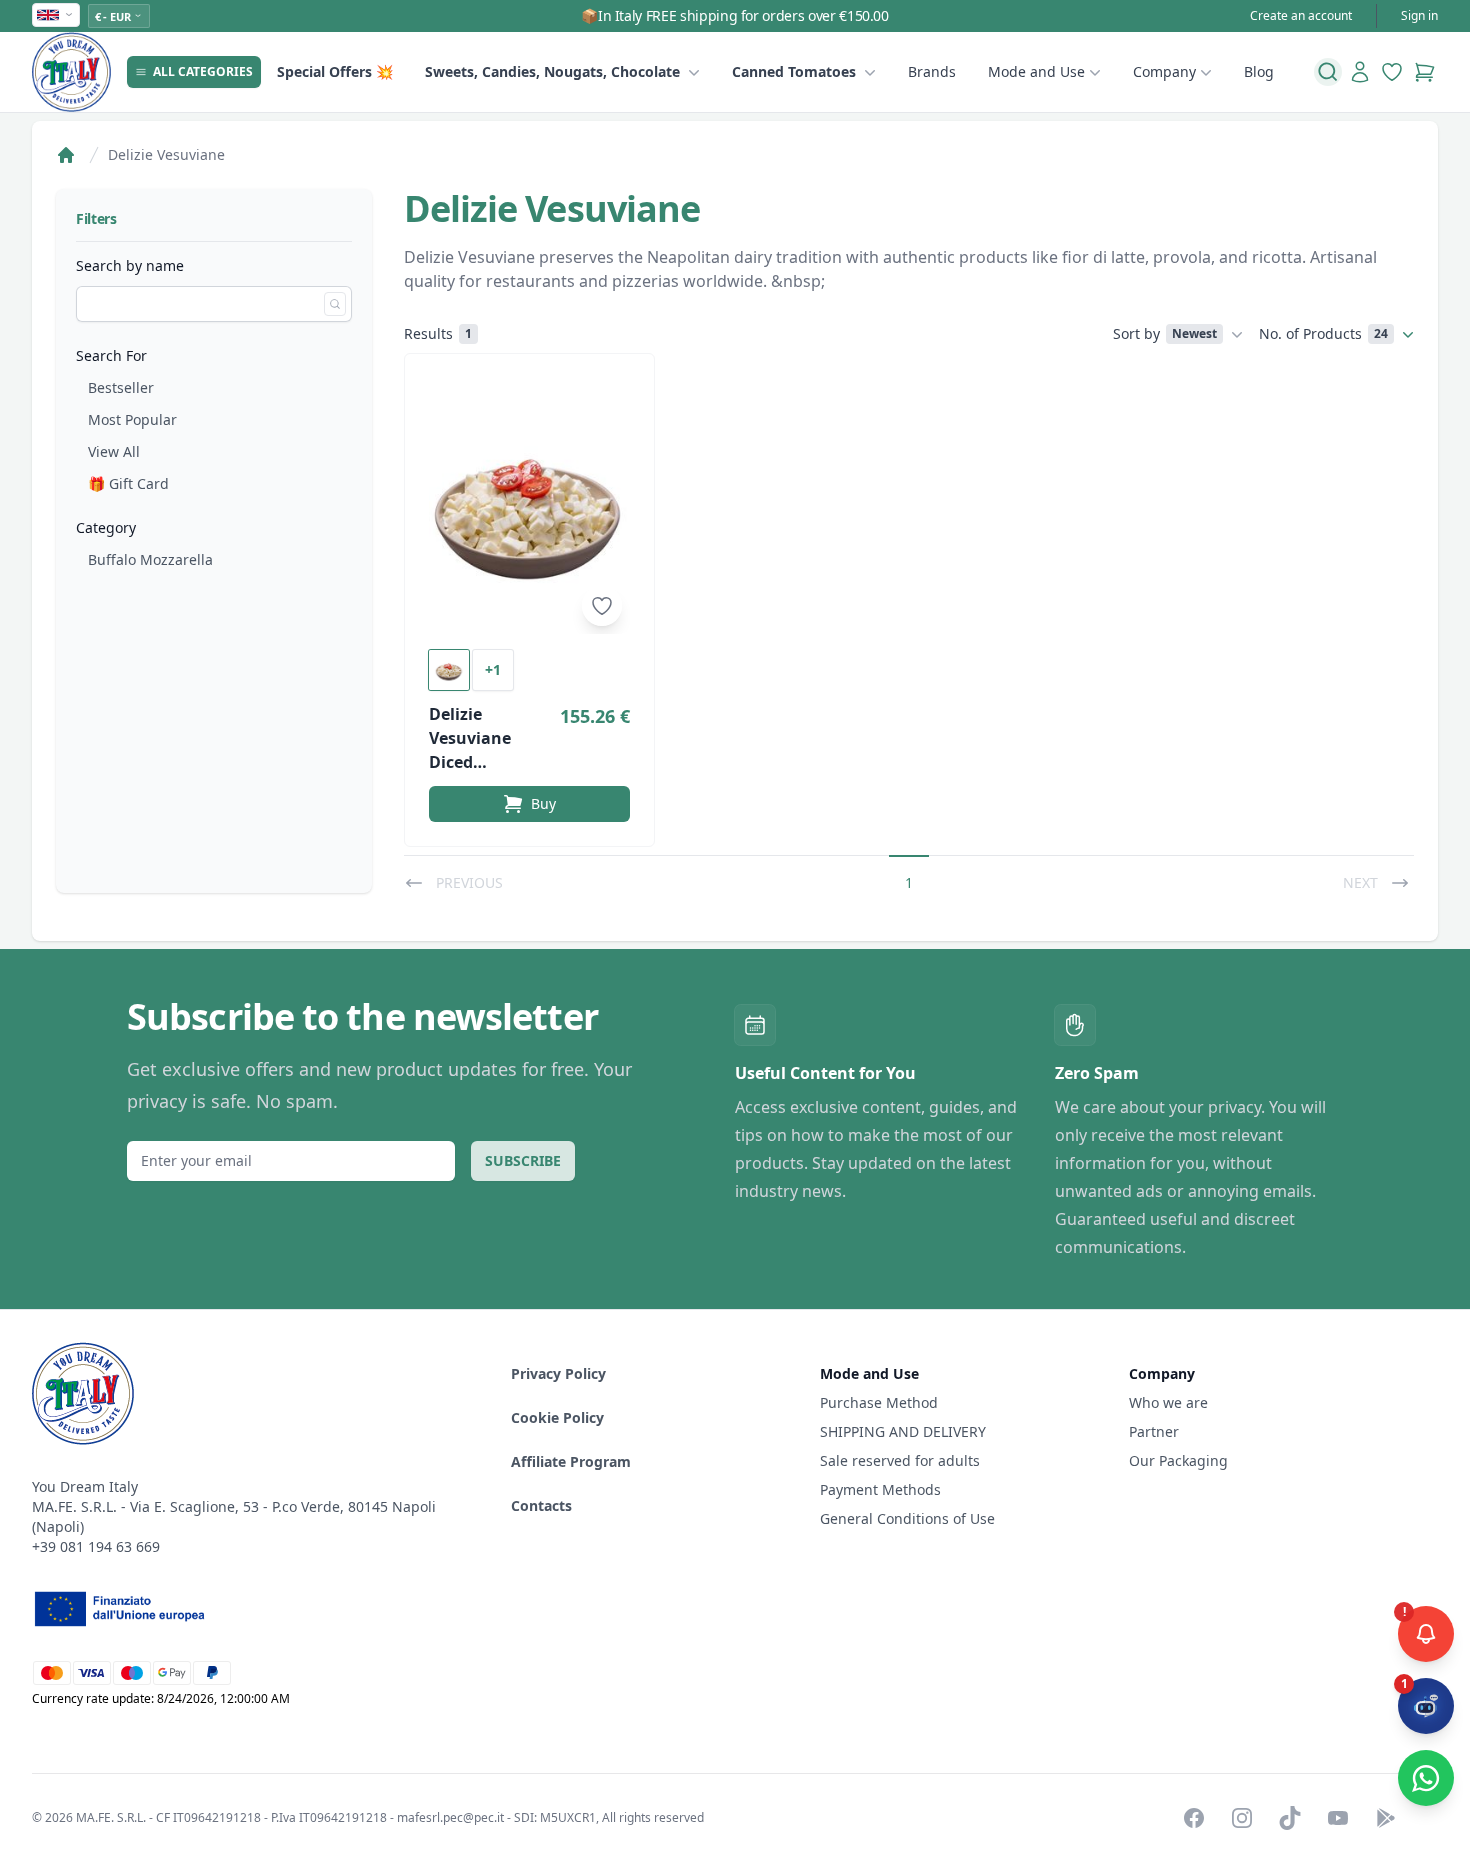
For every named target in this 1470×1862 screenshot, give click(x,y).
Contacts (541, 1505)
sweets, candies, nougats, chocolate (552, 71)
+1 (493, 669)
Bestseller (121, 387)
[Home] (66, 155)
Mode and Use (1036, 71)
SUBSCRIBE (523, 1160)
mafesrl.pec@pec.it (450, 1817)
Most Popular (132, 419)
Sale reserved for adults (900, 1460)
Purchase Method (879, 1402)
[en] (56, 15)
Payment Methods (880, 1489)
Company (1164, 71)
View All (114, 451)
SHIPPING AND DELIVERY (905, 1431)
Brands (932, 71)
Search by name (130, 265)
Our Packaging (1178, 1460)
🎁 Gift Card (128, 483)
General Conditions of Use (907, 1518)
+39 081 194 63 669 (96, 1546)
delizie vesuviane (166, 154)
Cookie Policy (557, 1417)
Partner (1154, 1431)
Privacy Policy (558, 1373)
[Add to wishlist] (602, 606)
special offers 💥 (335, 71)
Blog (1259, 71)
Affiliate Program (571, 1461)
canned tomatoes (794, 71)
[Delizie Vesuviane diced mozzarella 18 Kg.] (529, 506)
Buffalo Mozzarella (150, 559)
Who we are (1168, 1402)
